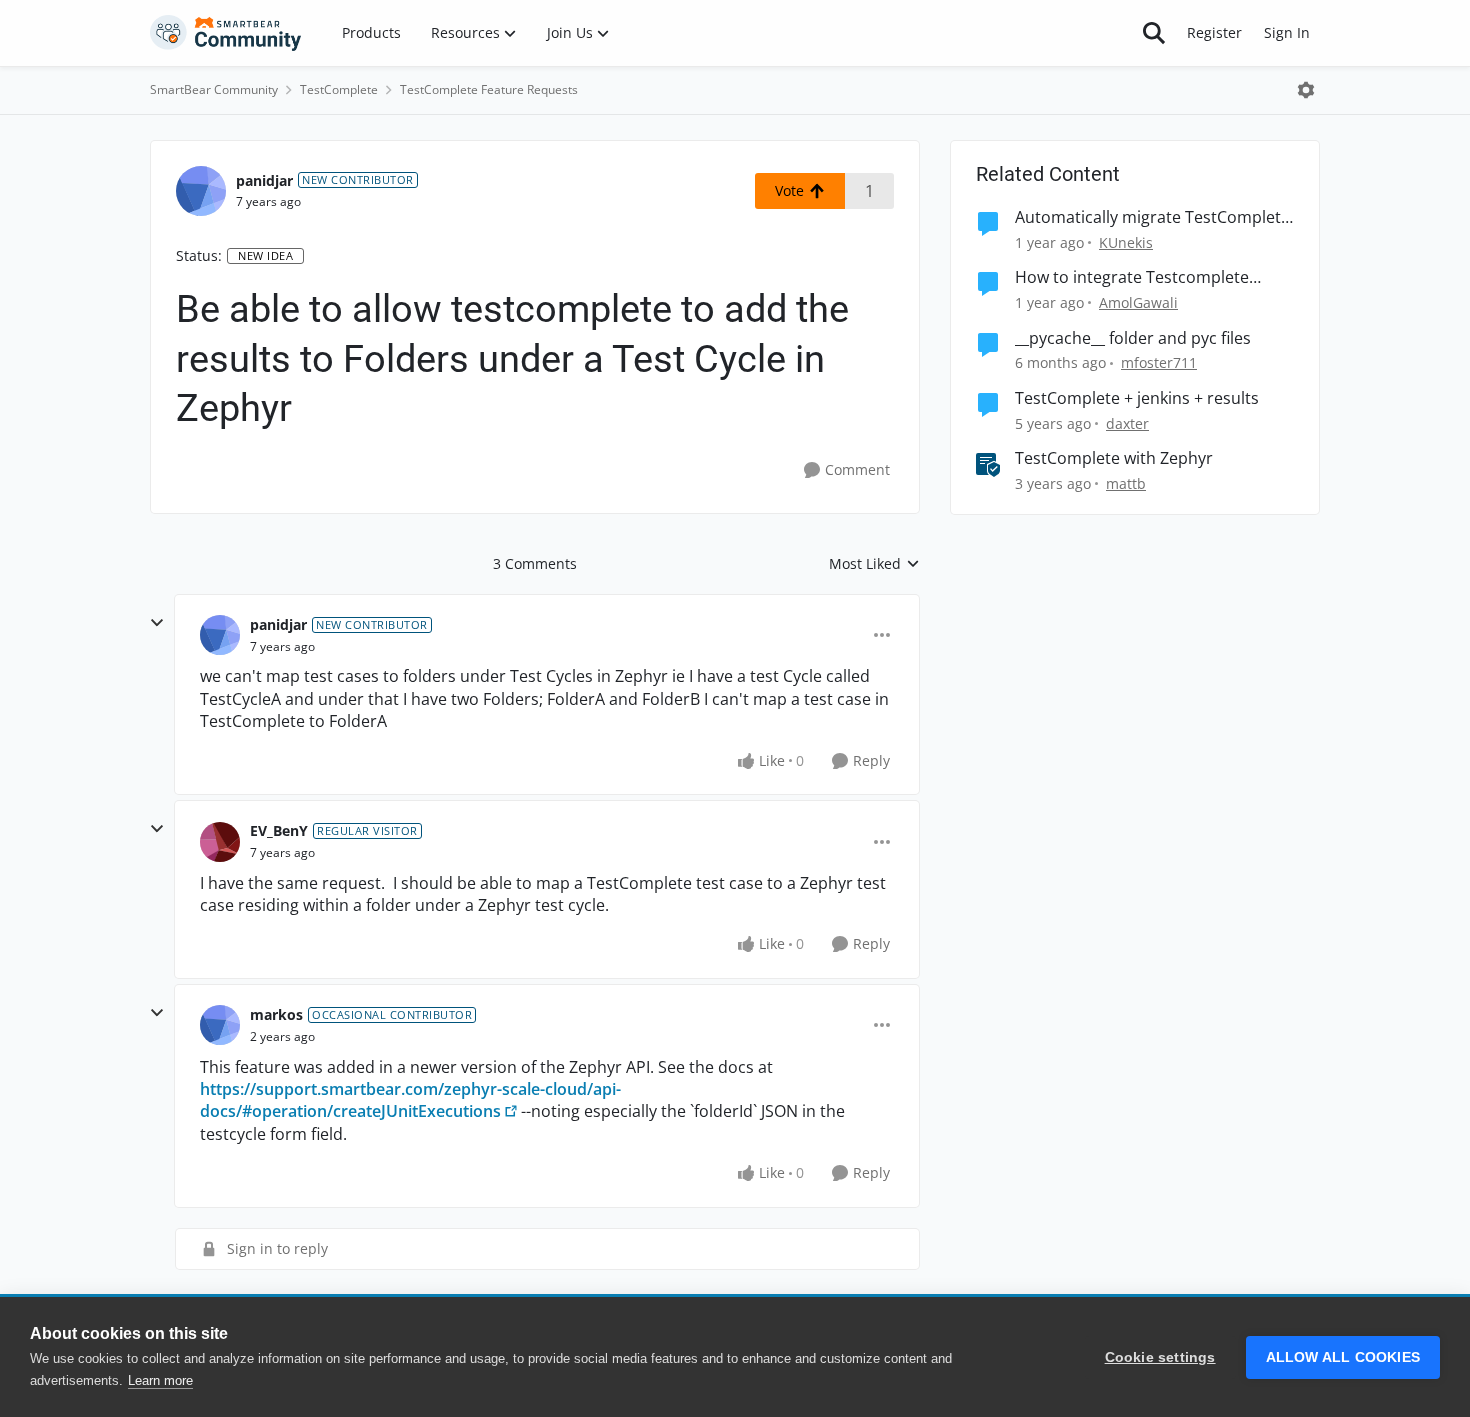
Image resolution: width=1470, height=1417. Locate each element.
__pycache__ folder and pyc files (1133, 338)
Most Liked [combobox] (874, 564)
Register (1214, 32)
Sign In (1287, 32)
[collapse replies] (157, 623)
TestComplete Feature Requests (489, 89)
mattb (1126, 483)
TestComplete (339, 89)
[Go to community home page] (226, 33)
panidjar (264, 180)
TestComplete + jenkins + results (1137, 398)
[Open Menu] (1306, 90)
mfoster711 (1159, 362)
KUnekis (1126, 242)
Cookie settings (1160, 1357)
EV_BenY (279, 830)
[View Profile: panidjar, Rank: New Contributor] (201, 191)
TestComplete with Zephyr (1114, 458)
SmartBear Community (214, 89)
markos (276, 1014)
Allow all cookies (1343, 1357)
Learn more (160, 1380)
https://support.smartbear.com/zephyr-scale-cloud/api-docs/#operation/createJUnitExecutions (410, 1100)
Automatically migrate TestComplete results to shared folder (1152, 217)
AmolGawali (1138, 302)
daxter (1127, 423)
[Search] (1154, 33)
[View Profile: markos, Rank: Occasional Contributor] (220, 1025)
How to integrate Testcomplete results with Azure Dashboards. (1133, 277)
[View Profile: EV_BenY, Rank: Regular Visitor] (220, 842)
